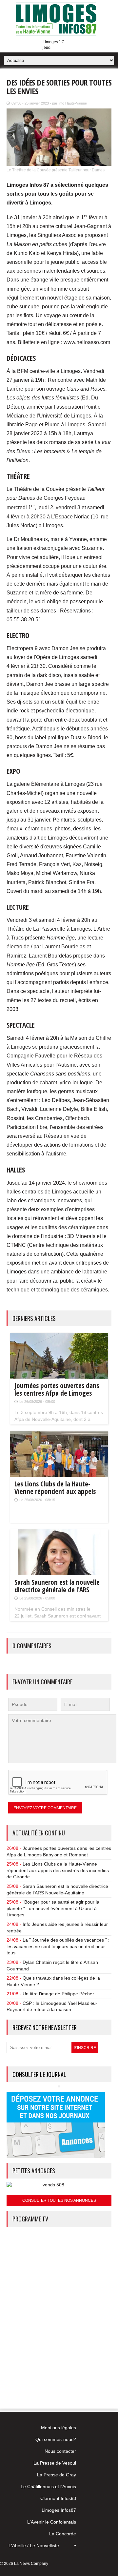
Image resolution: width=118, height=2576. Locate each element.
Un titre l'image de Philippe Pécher (58, 1994)
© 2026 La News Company (24, 2564)
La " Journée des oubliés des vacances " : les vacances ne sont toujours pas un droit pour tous (58, 1946)
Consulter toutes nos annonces (59, 2200)
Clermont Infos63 (58, 2498)
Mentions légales (59, 2428)
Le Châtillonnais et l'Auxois (48, 2487)
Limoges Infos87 (59, 2510)
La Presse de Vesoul (55, 2463)
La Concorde (63, 2534)
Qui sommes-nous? (56, 2439)
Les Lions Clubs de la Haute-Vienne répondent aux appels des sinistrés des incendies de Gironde (58, 1870)
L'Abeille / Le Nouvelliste (34, 2546)
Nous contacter (60, 2451)
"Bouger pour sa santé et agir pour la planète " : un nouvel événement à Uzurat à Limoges (53, 1908)
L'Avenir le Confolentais (52, 2522)
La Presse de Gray (57, 2475)
